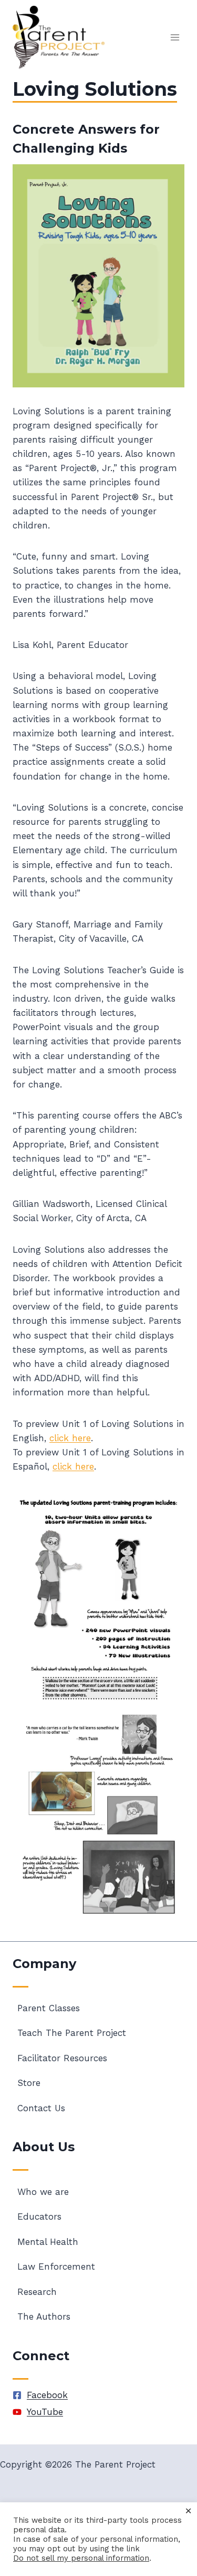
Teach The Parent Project (72, 2033)
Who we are (43, 2192)
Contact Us (41, 2108)
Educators (39, 2216)
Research (37, 2292)
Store (29, 2083)
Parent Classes (49, 2008)
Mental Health (48, 2242)
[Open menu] (175, 38)
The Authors (44, 2317)
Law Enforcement (56, 2267)
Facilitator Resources (62, 2058)
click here (70, 1438)
